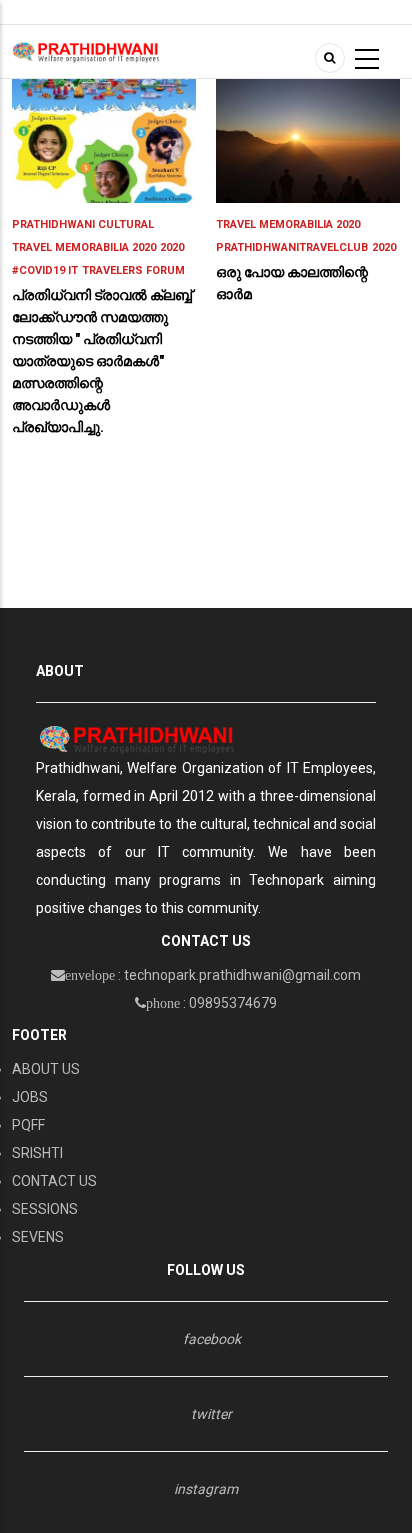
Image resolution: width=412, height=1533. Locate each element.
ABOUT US (46, 1069)
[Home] (86, 51)
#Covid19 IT (45, 270)
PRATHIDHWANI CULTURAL (83, 224)
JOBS (30, 1097)
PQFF (28, 1125)
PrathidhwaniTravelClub (292, 247)
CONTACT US (54, 1181)
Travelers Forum (133, 270)
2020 (172, 247)
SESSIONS (45, 1209)
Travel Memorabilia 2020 (84, 247)
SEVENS (38, 1237)
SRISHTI (37, 1153)
